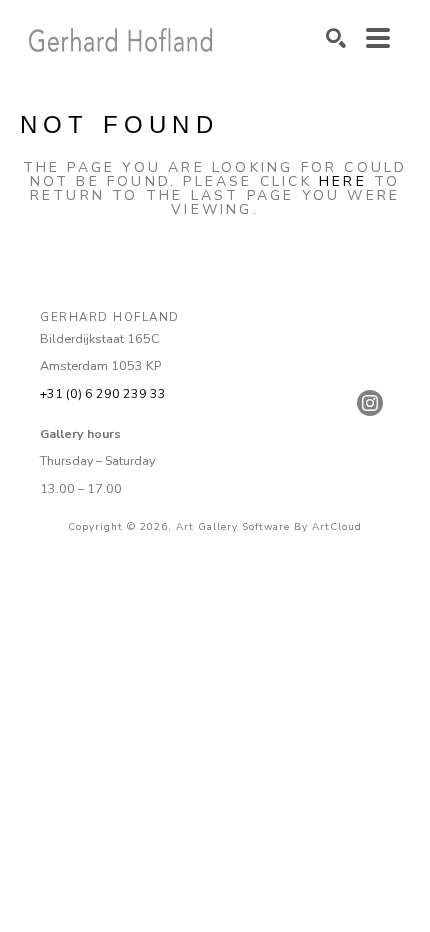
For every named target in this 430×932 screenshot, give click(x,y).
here (343, 181)
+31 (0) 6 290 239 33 (103, 393)
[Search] (336, 38)
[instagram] (370, 403)
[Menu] (378, 38)
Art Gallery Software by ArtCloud (269, 527)
